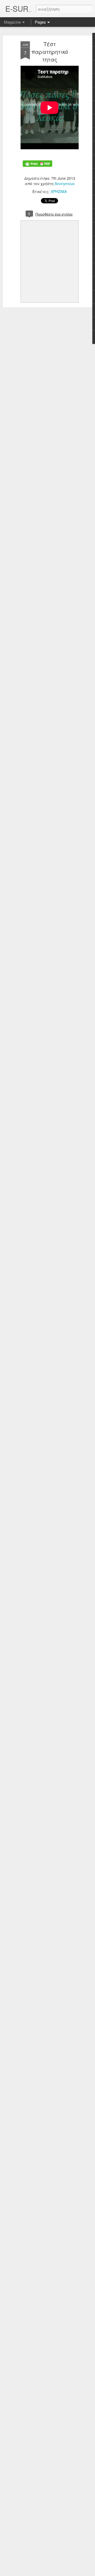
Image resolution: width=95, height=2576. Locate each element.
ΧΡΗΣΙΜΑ (59, 191)
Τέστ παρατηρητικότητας (50, 52)
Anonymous (65, 183)
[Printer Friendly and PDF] (37, 170)
